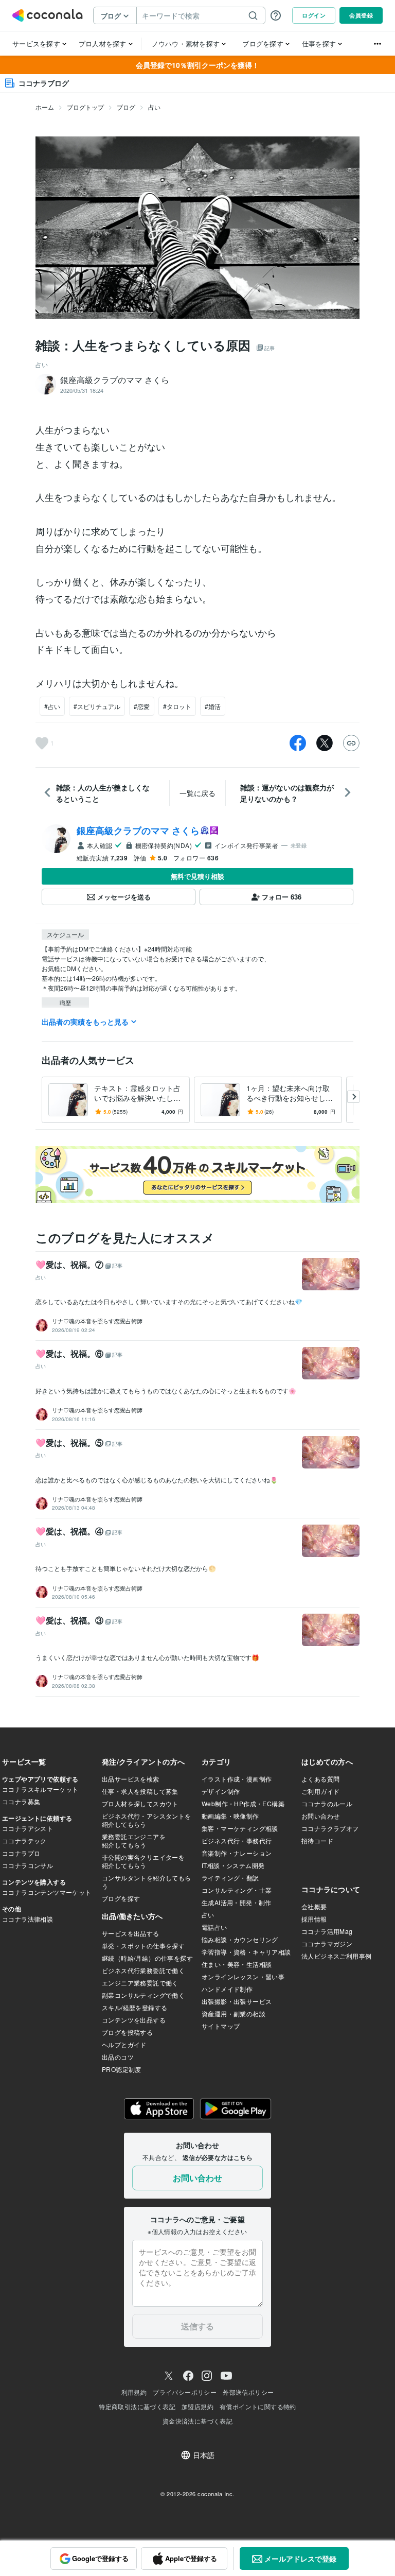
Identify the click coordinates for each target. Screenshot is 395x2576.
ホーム (45, 107)
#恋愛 (142, 706)
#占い (52, 706)
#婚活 (213, 706)
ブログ (126, 107)
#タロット (177, 706)
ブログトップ (85, 107)
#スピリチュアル (97, 706)
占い (154, 107)
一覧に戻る (197, 793)
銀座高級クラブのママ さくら (138, 831)
